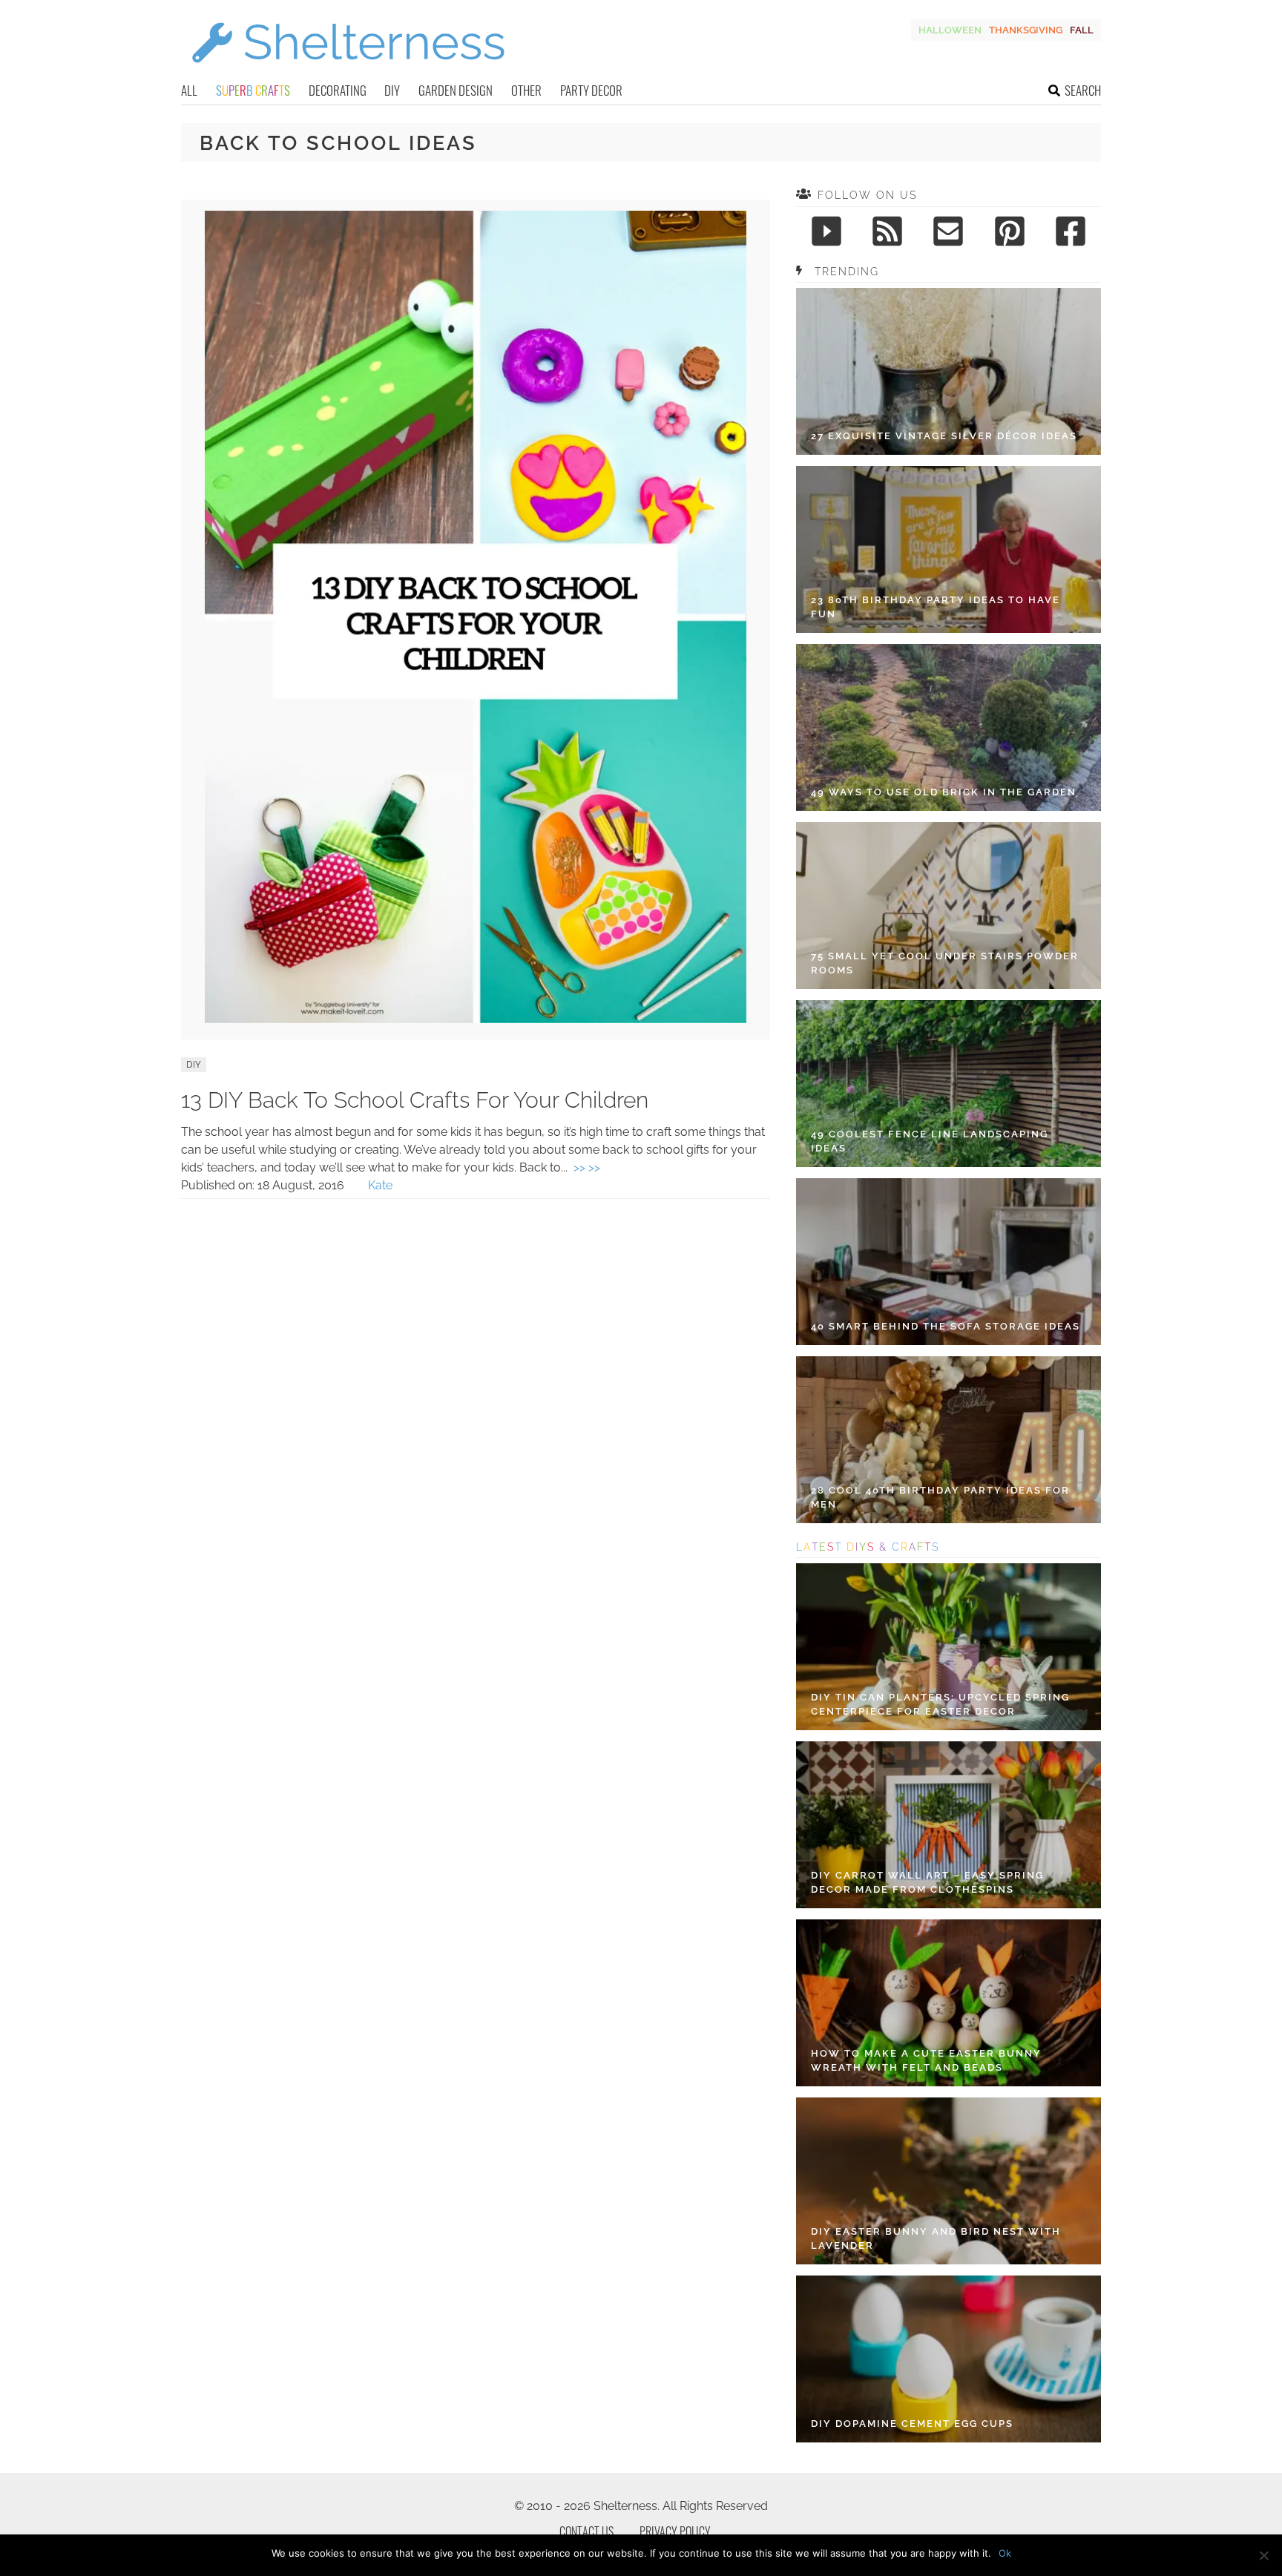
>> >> (587, 1167)
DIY (392, 90)
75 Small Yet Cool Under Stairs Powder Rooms (945, 963)
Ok (1005, 2553)
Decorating (338, 90)
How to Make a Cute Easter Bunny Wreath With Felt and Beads (926, 2061)
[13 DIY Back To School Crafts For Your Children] (476, 1019)
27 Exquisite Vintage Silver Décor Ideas (944, 436)
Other (526, 90)
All (189, 90)
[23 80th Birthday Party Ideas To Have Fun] (949, 549)
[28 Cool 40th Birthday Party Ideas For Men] (949, 1440)
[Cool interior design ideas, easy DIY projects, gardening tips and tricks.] (348, 72)
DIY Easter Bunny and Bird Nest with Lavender (936, 2239)
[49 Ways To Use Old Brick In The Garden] (949, 727)
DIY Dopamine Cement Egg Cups (912, 2424)
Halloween (950, 30)
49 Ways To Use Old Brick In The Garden (944, 792)
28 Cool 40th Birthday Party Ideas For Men (940, 1498)
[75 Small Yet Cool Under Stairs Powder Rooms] (949, 906)
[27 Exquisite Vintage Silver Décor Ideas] (949, 371)
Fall (1082, 30)
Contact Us (586, 2531)
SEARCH (1083, 90)
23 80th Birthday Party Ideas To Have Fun (936, 607)
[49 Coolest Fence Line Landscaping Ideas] (949, 1084)
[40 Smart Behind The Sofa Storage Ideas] (949, 1262)
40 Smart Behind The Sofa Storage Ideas (946, 1326)
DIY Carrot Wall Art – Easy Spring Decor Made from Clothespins (927, 1883)
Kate (380, 1185)
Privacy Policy (675, 2531)
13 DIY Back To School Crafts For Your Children (415, 1100)
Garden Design (456, 90)
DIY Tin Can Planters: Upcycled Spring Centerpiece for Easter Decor (940, 1705)
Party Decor (591, 90)
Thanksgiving (1026, 30)
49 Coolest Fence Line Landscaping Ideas (930, 1141)
